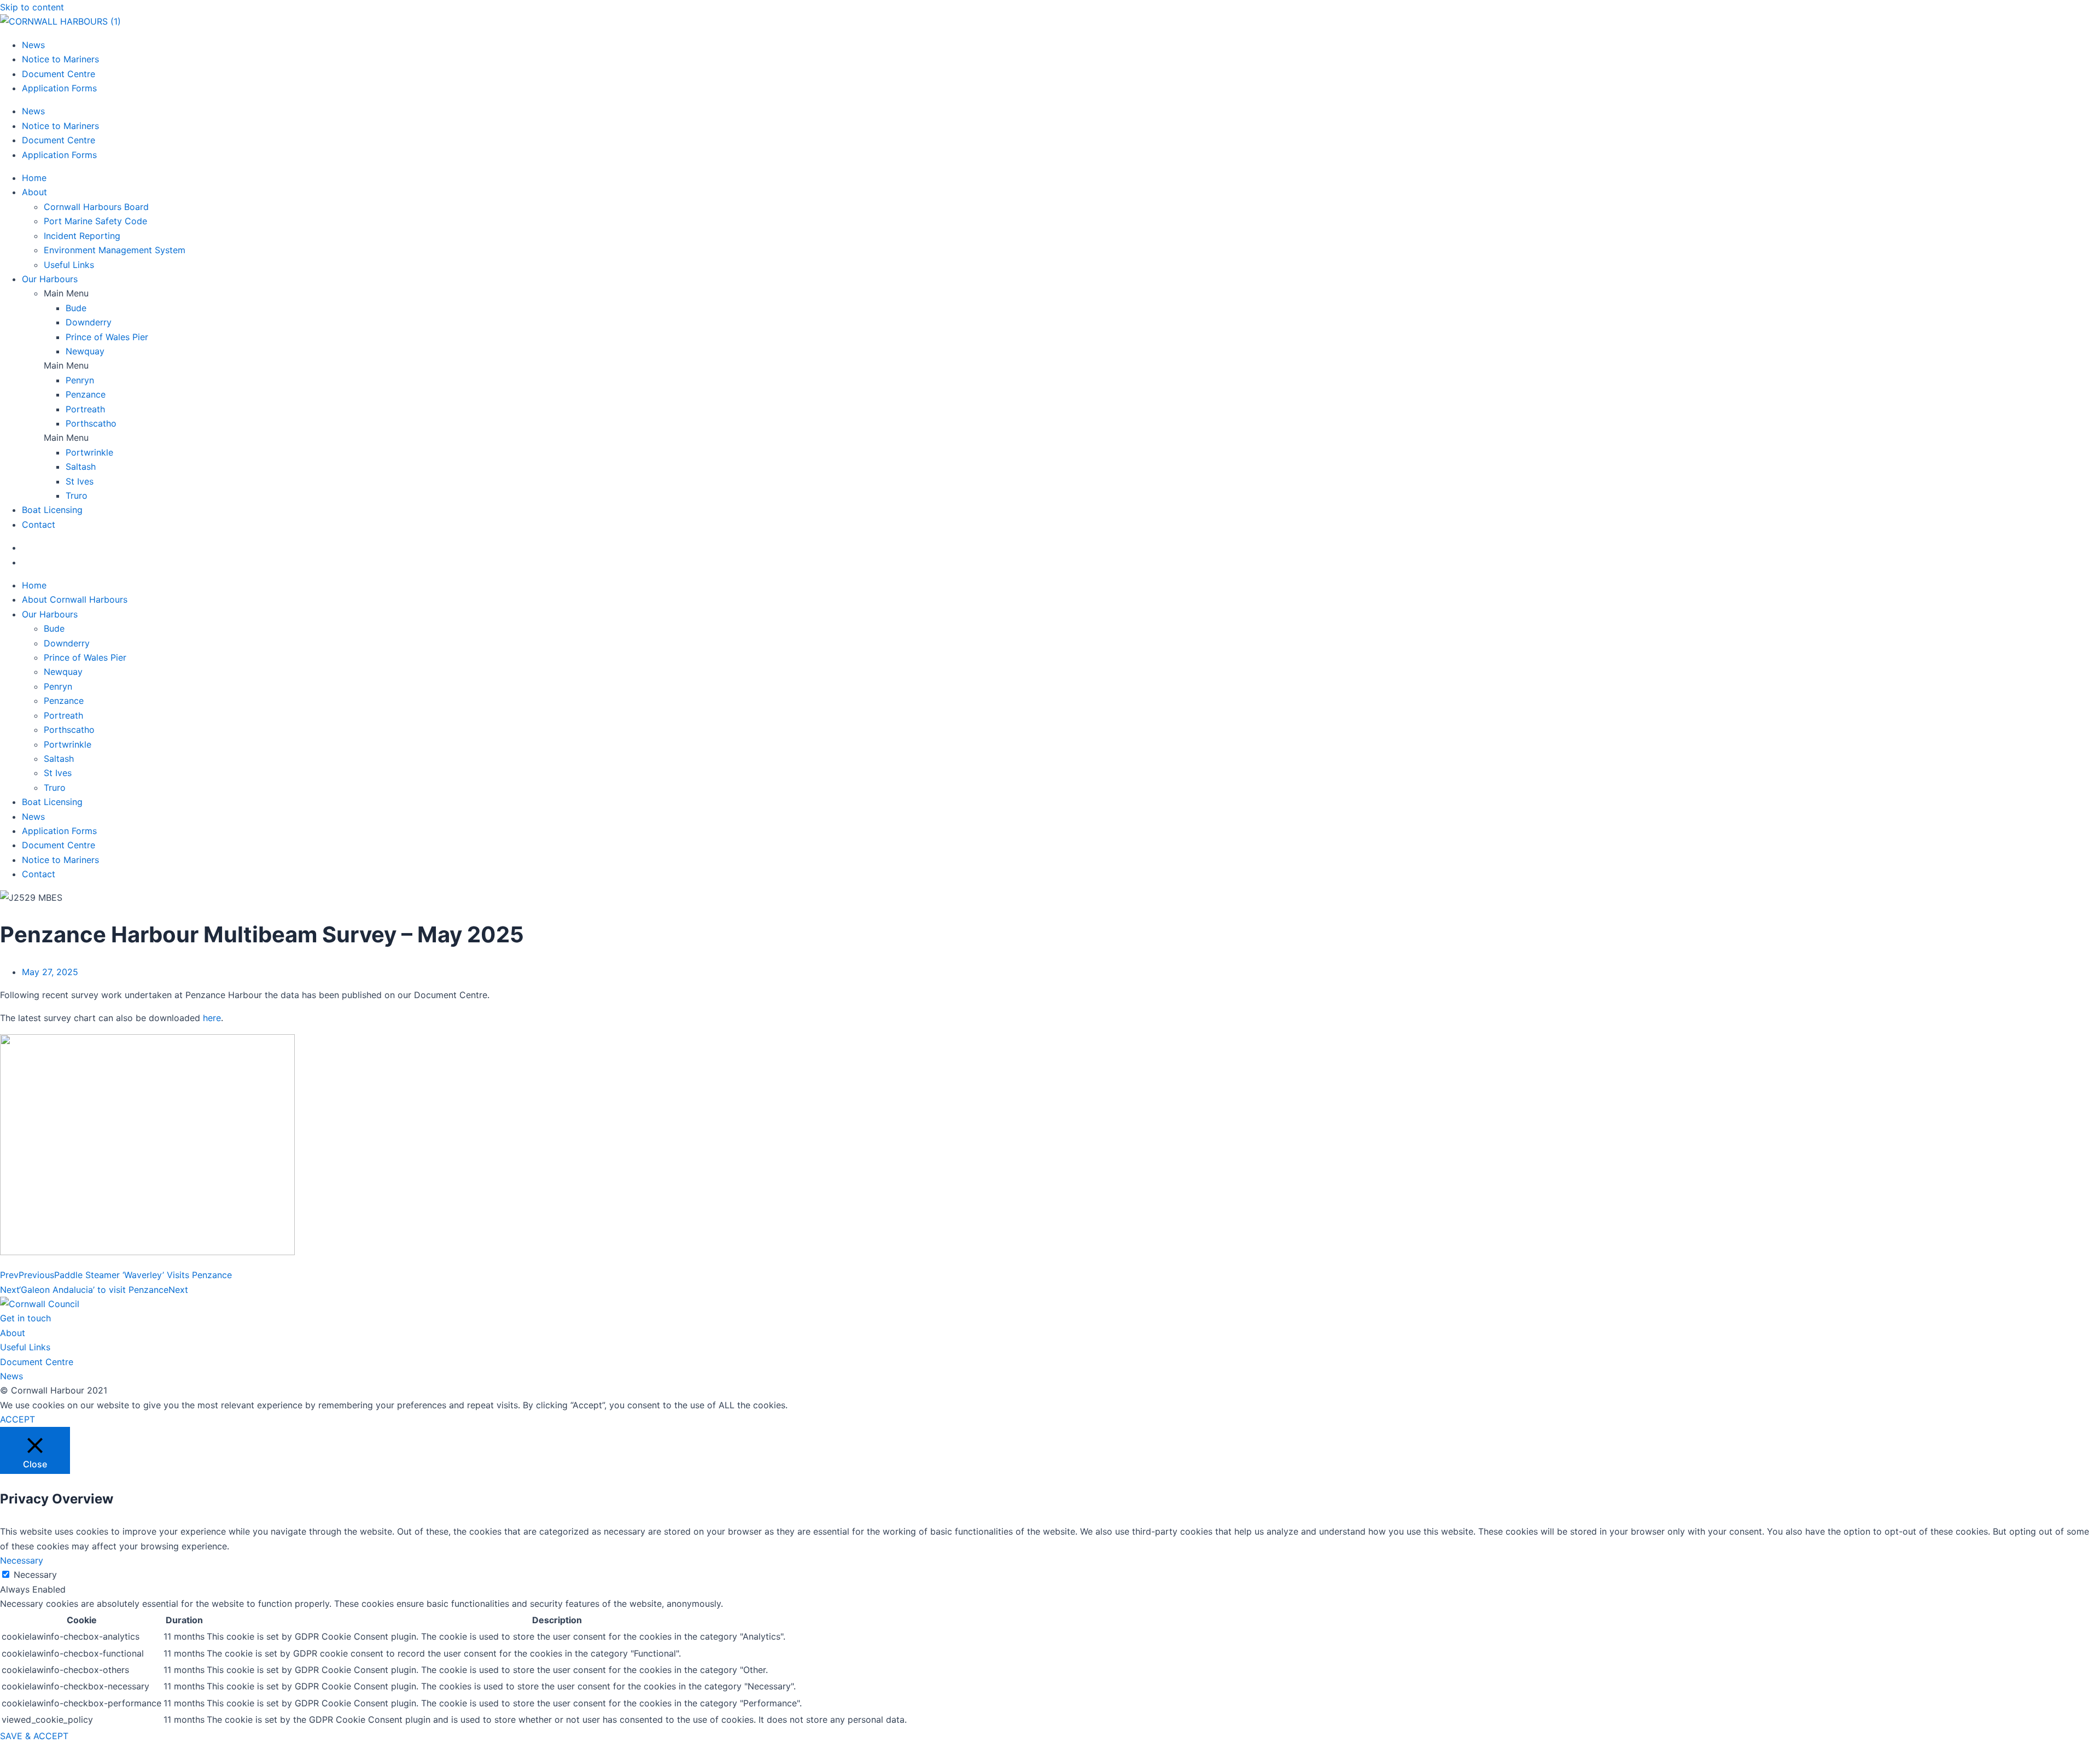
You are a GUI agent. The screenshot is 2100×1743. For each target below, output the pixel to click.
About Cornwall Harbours (75, 599)
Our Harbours (50, 279)
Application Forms (59, 88)
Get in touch (25, 1318)
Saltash (81, 467)
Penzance (86, 394)
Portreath (85, 409)
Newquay (85, 351)
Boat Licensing (52, 510)
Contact (39, 524)
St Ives (80, 481)
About (34, 192)
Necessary (35, 1575)
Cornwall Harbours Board (96, 207)
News (33, 45)
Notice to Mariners (60, 59)
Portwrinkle (89, 452)
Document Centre (59, 74)
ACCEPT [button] (17, 1419)
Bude (76, 308)
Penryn (80, 380)
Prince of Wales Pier (107, 337)
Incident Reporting (82, 236)
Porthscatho (91, 423)
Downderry (89, 322)
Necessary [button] (22, 1560)
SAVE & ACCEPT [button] (34, 1736)
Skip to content (32, 7)
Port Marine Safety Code (95, 221)
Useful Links (69, 265)
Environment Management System (115, 250)
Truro (77, 495)
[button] (1072, 293)
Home (34, 178)
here (212, 1018)
